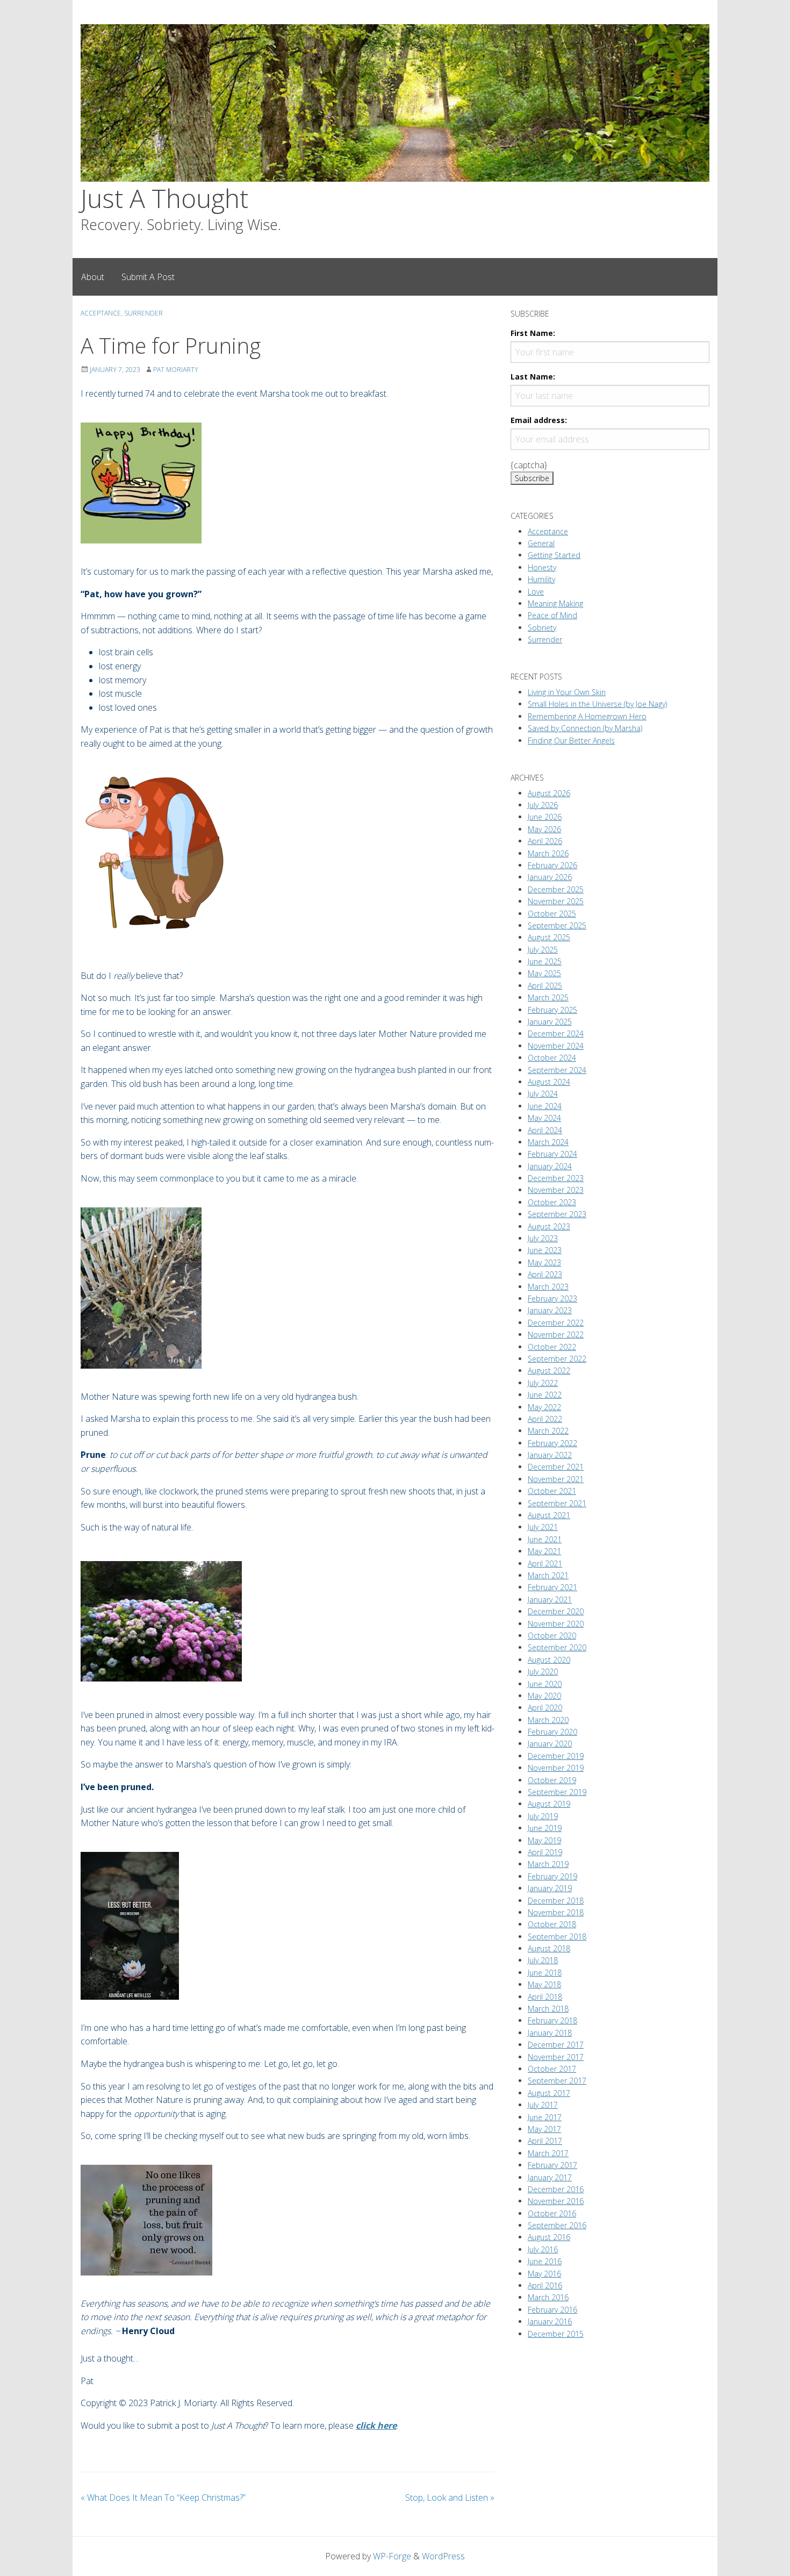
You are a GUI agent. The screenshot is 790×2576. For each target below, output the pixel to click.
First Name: (533, 333)
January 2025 (550, 1022)
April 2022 (545, 1419)
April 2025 (545, 986)
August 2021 (549, 1515)
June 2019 (545, 1828)
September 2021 (557, 1503)
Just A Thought (164, 198)
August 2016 (549, 2237)
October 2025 (552, 914)
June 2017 (545, 2117)
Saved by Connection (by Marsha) (585, 728)
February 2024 (552, 1154)
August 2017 (549, 2093)
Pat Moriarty (176, 370)
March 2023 (548, 1287)
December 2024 (556, 1033)
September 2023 (557, 1214)
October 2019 (552, 1780)
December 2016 (556, 2189)
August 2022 (549, 1371)
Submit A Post (148, 277)
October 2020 (552, 1636)
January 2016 (550, 2321)
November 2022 (556, 1334)
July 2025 (543, 950)
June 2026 (545, 817)
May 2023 (544, 1262)
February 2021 (552, 1587)
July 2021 (543, 1527)
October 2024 (552, 1058)
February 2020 (552, 1732)
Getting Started (554, 555)
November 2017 (556, 2057)
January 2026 (550, 877)
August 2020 (549, 1660)
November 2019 (556, 1768)
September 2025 (557, 925)
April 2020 (545, 1708)
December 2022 (556, 1323)
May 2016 (544, 2274)
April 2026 (545, 841)
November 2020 (556, 1624)
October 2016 (552, 2213)
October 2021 (552, 1491)
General (541, 543)
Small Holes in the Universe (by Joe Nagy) (597, 704)
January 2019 (550, 1888)
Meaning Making (555, 603)
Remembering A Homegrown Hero (587, 716)
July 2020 (543, 1672)
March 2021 (548, 1575)
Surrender (143, 313)
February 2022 (552, 1443)
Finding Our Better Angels (571, 740)
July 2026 (543, 805)
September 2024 (557, 1070)
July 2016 (543, 2249)
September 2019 (557, 1792)
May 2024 (544, 1118)
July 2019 (543, 1816)
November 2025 (556, 901)
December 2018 (556, 1901)
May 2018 (544, 1984)
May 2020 (544, 1696)
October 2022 (552, 1347)
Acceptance (101, 313)
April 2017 (545, 2141)
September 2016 (557, 2225)
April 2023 (545, 1274)
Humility (541, 579)
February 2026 (552, 865)
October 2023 (552, 1202)
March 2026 (548, 853)
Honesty (542, 567)
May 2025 (544, 973)
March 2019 (548, 1864)
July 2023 (543, 1238)
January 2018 (550, 2033)
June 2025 (545, 961)
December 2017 (556, 2045)
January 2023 (550, 1310)
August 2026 (549, 793)
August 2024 (549, 1082)
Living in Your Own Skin (567, 692)
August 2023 (549, 1226)
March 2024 (548, 1142)
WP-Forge (392, 2556)
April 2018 (545, 1997)
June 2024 (545, 1106)
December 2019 (556, 1756)
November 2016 (556, 2201)
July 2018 (543, 1960)
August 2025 (549, 937)
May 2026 (544, 829)
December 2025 (556, 889)
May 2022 (544, 1407)
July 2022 (543, 1383)
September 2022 (557, 1359)
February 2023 (552, 1298)
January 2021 (550, 1600)
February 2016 (552, 2310)
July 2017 (543, 2105)
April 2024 (545, 1130)
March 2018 (548, 2009)
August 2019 (549, 1804)
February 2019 (552, 1876)
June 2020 (545, 1684)
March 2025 (548, 997)
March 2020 (548, 1720)
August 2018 (549, 1948)
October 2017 (552, 2069)
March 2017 (548, 2153)
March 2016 (548, 2297)
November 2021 (556, 1479)
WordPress (443, 2556)
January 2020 (550, 1744)
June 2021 (545, 1539)
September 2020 (557, 1647)
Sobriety (542, 628)
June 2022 (545, 1395)
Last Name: (533, 377)
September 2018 (557, 1937)
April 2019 (545, 1852)
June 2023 (545, 1250)
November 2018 (556, 1912)
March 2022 (548, 1431)
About (93, 277)
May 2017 (544, 2129)
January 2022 (550, 1455)
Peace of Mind (552, 615)
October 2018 (552, 1924)
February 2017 (552, 2165)
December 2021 (556, 1467)
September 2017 (557, 2081)
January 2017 (550, 2177)
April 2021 (545, 1564)
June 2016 (545, 2261)
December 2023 (556, 1178)
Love (536, 592)
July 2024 (543, 1094)
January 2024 (550, 1166)
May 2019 (544, 1840)
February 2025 (552, 1010)
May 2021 (544, 1551)
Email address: (539, 420)
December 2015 (556, 2334)
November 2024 (556, 1046)
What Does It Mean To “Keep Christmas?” (163, 2498)
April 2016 (545, 2285)
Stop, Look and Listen (450, 2498)
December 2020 (556, 1611)
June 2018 (545, 1973)
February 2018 (552, 2020)
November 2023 (556, 1190)
